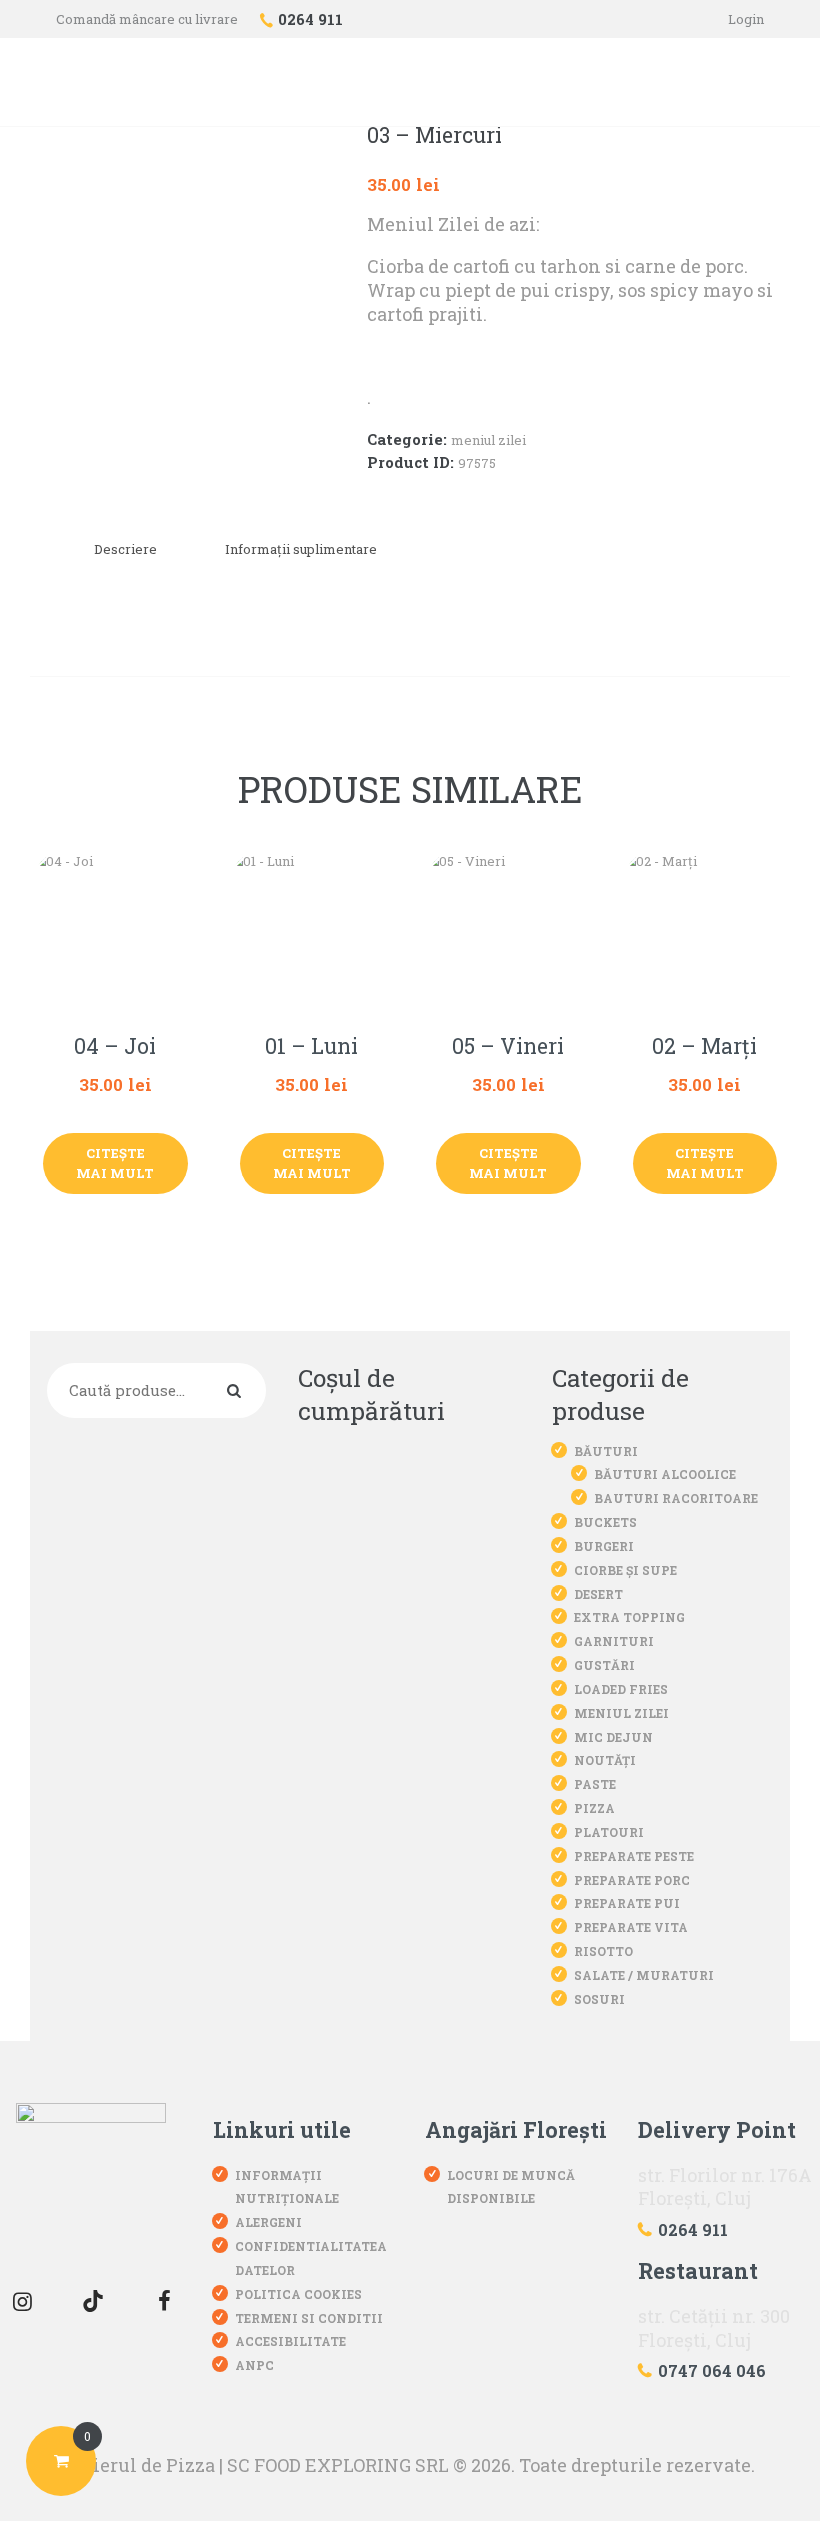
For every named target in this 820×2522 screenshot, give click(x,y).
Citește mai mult (115, 1163)
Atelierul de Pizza (135, 2465)
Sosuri (599, 1999)
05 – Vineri (508, 1047)
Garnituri (614, 1641)
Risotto (603, 1951)
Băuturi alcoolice (665, 1474)
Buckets (605, 1522)
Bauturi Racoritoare (676, 1498)
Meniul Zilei (488, 440)
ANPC (254, 2365)
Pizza (594, 1808)
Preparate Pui (627, 1903)
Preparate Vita (631, 1927)
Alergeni (268, 2222)
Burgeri (604, 1546)
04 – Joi (115, 1047)
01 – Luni (311, 1047)
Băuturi (606, 1451)
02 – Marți (704, 1047)
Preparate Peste (634, 1856)
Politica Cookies (298, 2294)
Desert (598, 1594)
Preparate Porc (632, 1880)
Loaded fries (621, 1689)
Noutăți (605, 1760)
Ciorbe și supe (625, 1570)
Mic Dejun (613, 1737)
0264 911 (693, 2229)
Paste (595, 1784)
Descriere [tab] (125, 549)
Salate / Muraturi (644, 1975)
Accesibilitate (290, 2341)
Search (238, 1391)
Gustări (604, 1665)
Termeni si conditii (309, 2318)
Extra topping (629, 1617)
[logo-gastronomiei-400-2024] (91, 2178)
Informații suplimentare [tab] (301, 549)
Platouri (609, 1832)
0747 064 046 (712, 2370)
